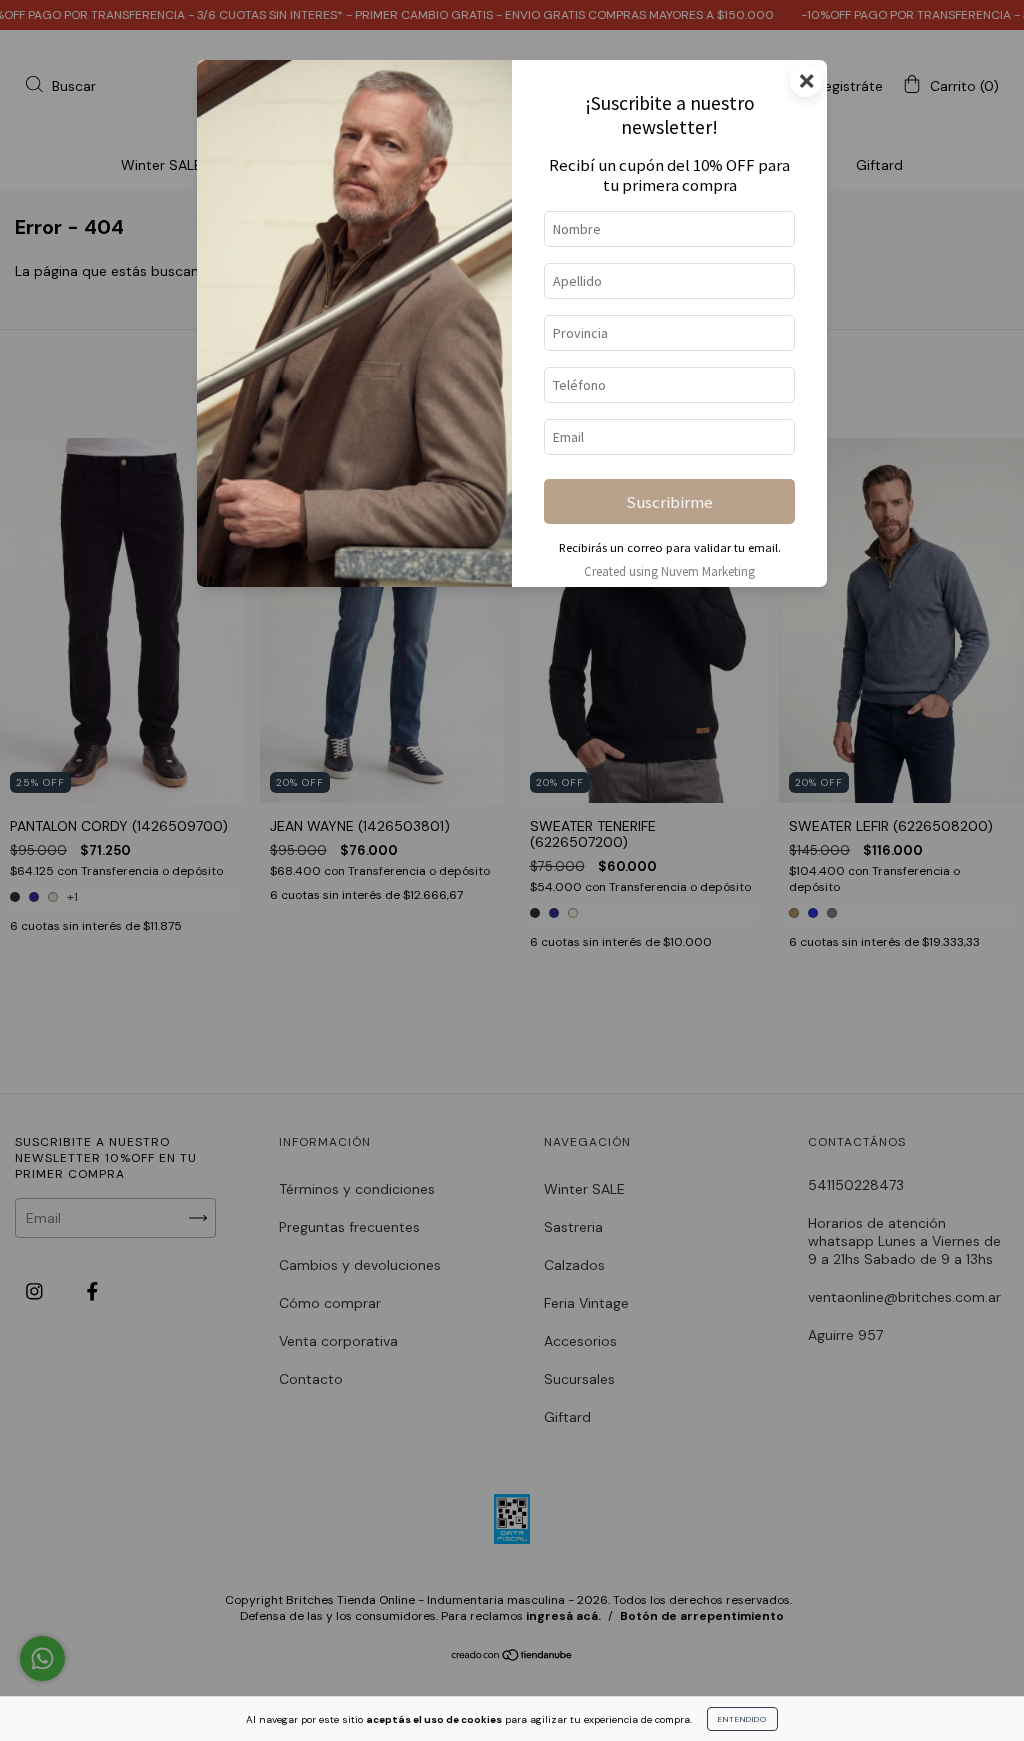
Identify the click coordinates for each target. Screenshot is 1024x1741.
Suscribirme (669, 502)
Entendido (742, 1719)
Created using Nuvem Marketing (669, 571)
